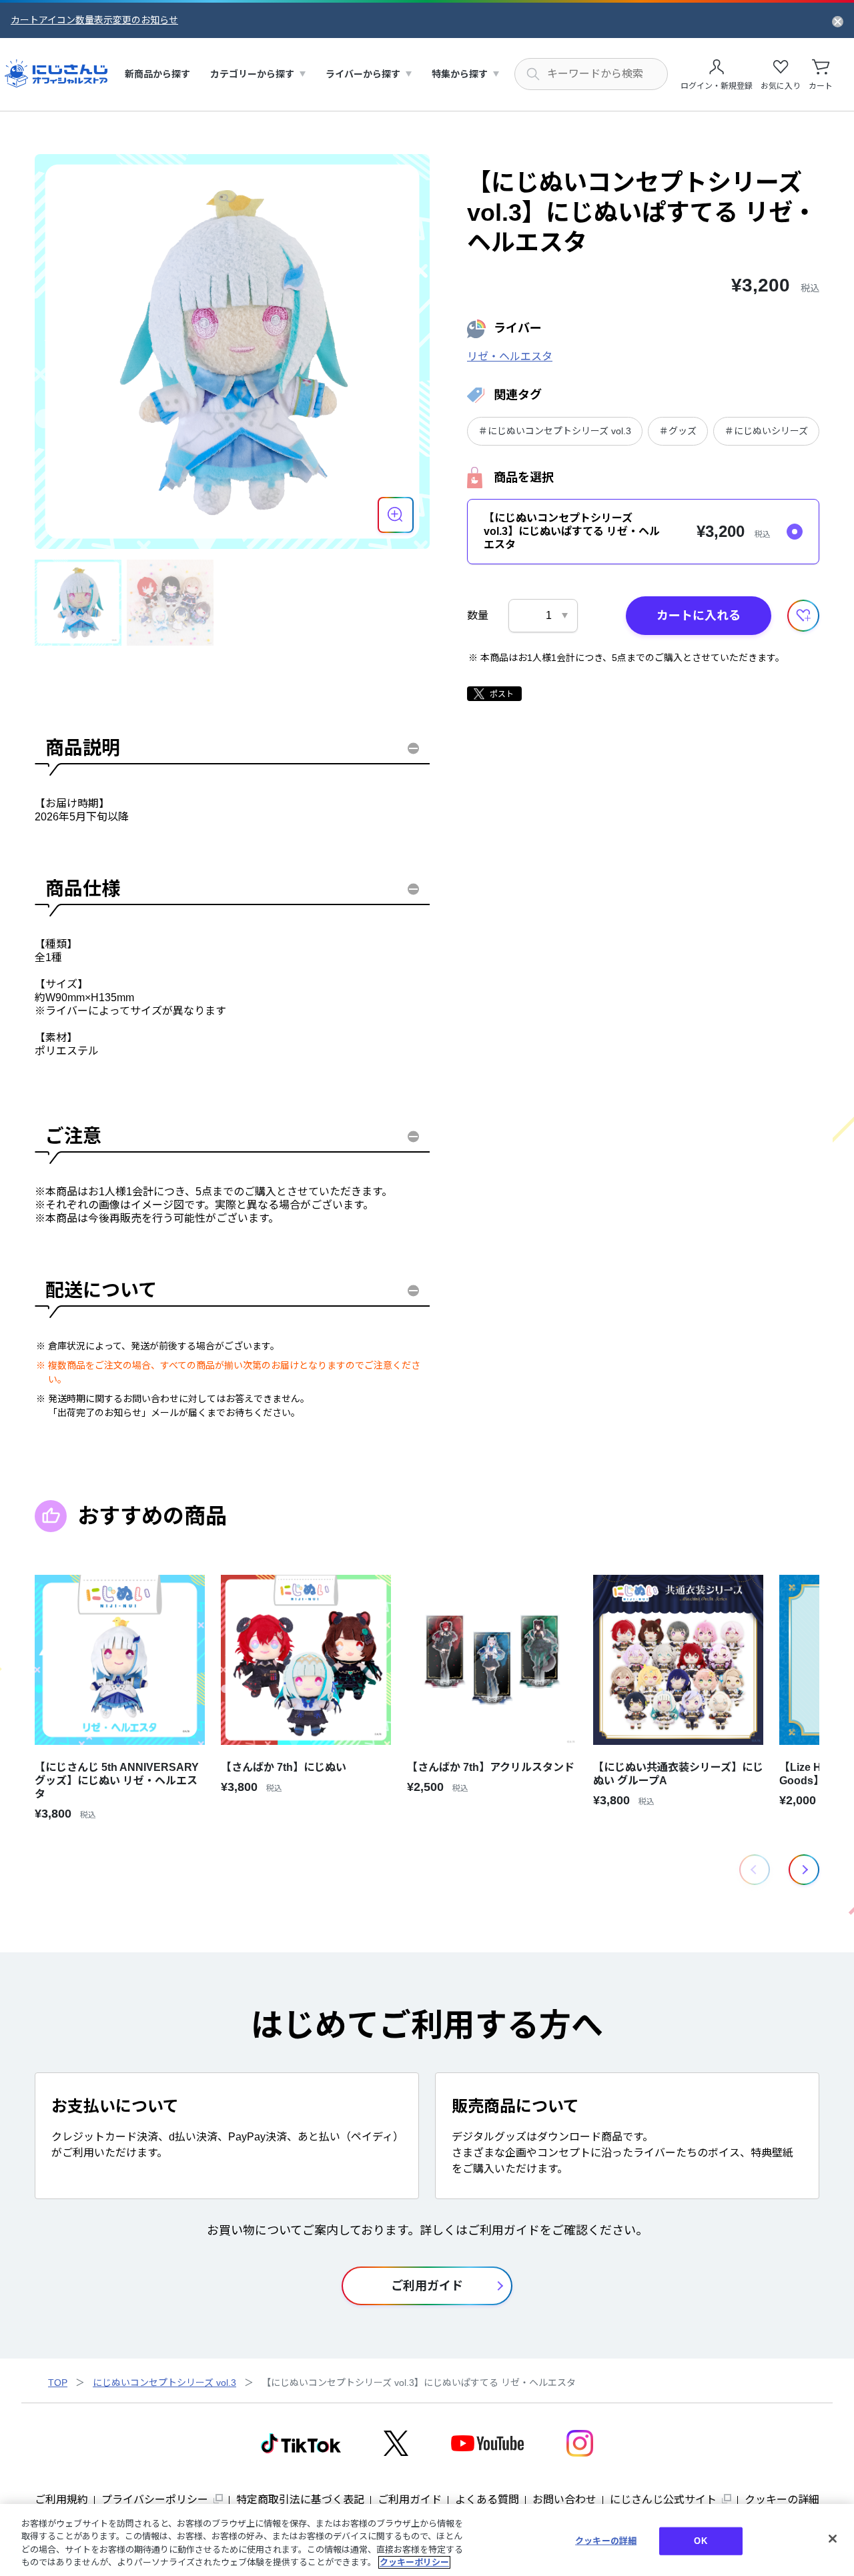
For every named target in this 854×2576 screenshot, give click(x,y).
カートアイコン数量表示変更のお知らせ (94, 20)
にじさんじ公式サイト (663, 2500)
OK (700, 2541)
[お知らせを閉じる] (838, 21)
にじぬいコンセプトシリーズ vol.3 (164, 2383)
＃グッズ (678, 431)
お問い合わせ (564, 2500)
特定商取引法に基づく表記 (300, 2500)
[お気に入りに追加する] (803, 616)
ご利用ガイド (410, 2500)
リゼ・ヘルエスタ (510, 357)
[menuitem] (157, 74)
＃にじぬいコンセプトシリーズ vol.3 (555, 431)
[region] (427, 2540)
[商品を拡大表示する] (396, 515)
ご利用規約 (61, 2500)
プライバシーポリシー (155, 2500)
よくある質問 (487, 2500)
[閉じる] (833, 2539)
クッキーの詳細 (782, 2500)
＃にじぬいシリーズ (766, 431)
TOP (58, 2383)
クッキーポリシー (414, 2562)
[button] (804, 1870)
